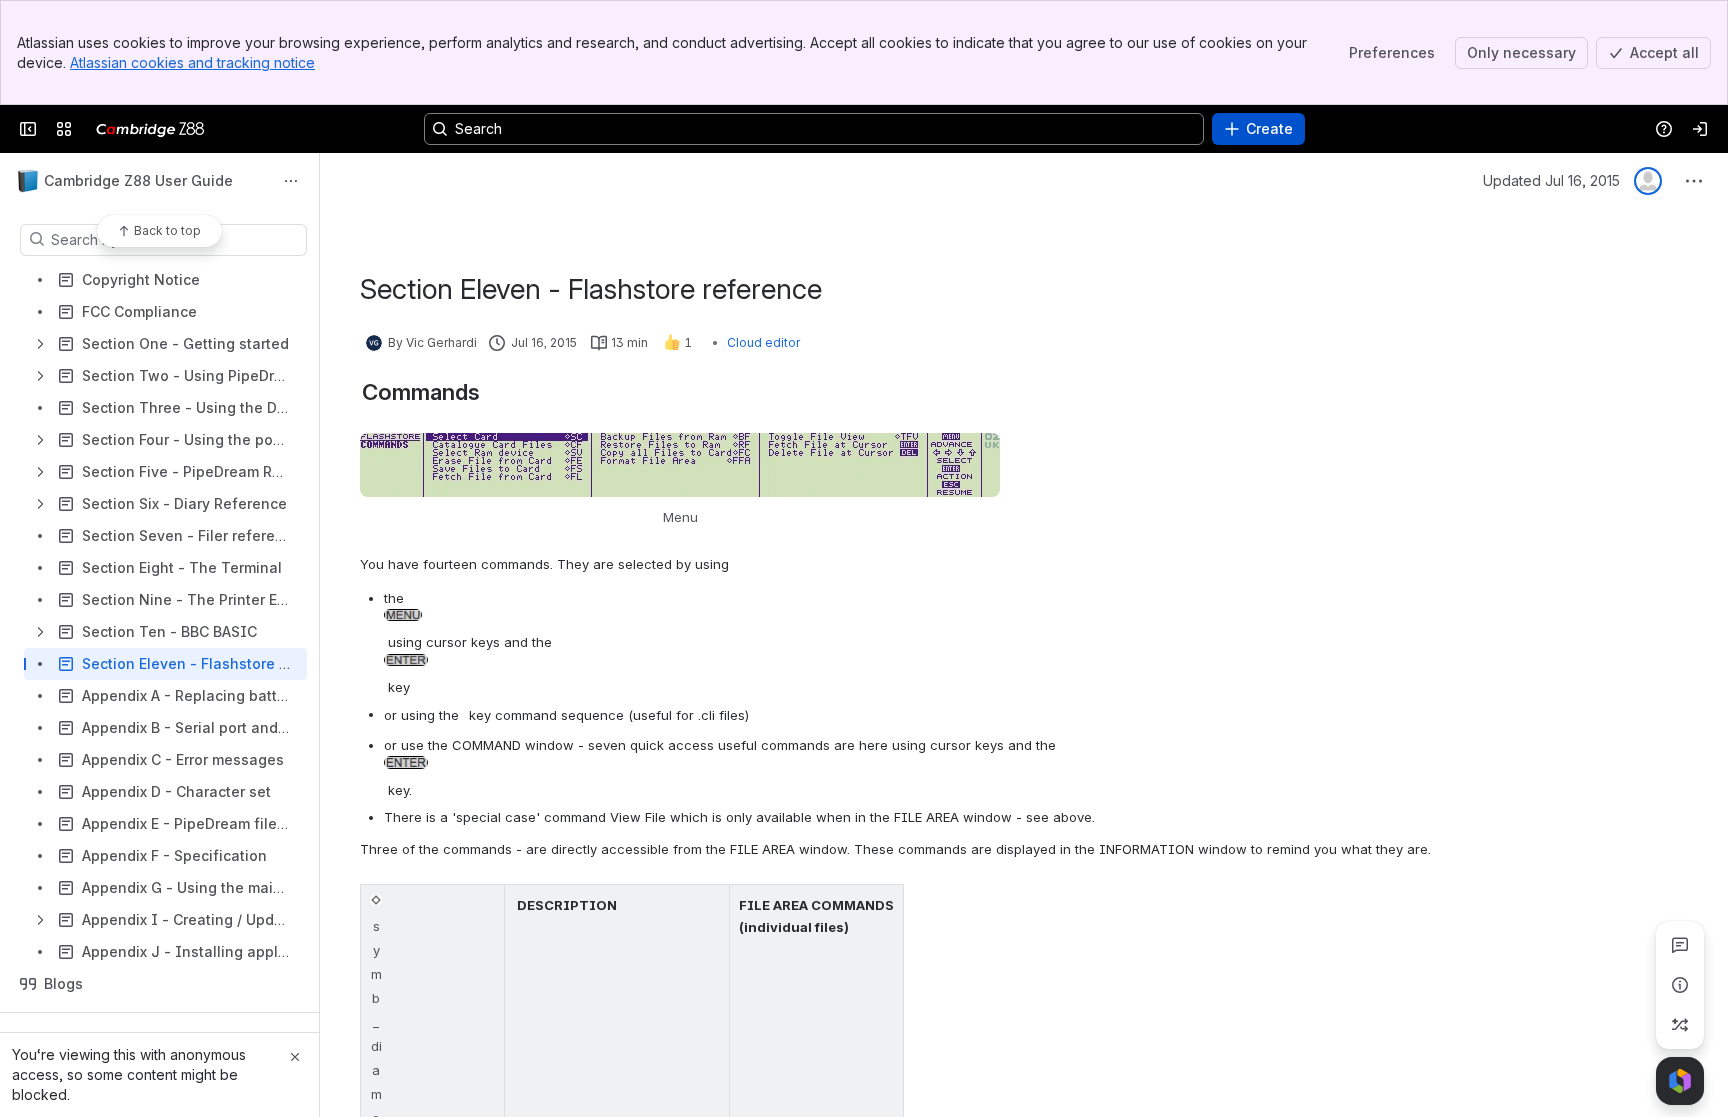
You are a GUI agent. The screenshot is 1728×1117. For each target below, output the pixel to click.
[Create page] (1680, 1025)
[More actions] (291, 181)
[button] (484, 905)
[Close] (295, 1057)
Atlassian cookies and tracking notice (192, 62)
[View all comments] (1680, 945)
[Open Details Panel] (1680, 985)
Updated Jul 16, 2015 (1551, 180)
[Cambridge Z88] (150, 129)
